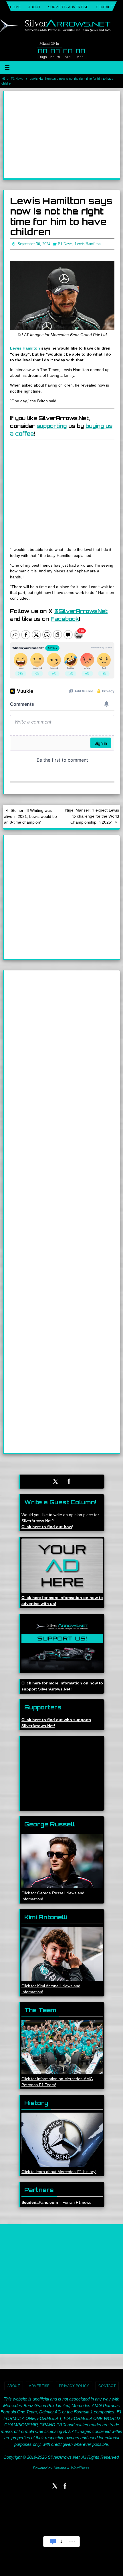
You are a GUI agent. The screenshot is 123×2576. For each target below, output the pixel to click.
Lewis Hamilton (25, 347)
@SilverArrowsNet (81, 610)
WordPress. (81, 2467)
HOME (15, 7)
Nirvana (60, 2467)
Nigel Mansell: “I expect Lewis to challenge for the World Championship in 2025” (92, 815)
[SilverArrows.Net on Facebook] (69, 1480)
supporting (52, 424)
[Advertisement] (62, 135)
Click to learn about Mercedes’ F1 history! (59, 2171)
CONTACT (104, 7)
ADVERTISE (39, 2385)
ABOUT (34, 7)
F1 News (17, 79)
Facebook (65, 617)
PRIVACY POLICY (74, 2385)
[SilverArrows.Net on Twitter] (55, 1480)
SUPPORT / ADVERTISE (68, 7)
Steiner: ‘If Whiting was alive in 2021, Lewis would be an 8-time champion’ (30, 815)
